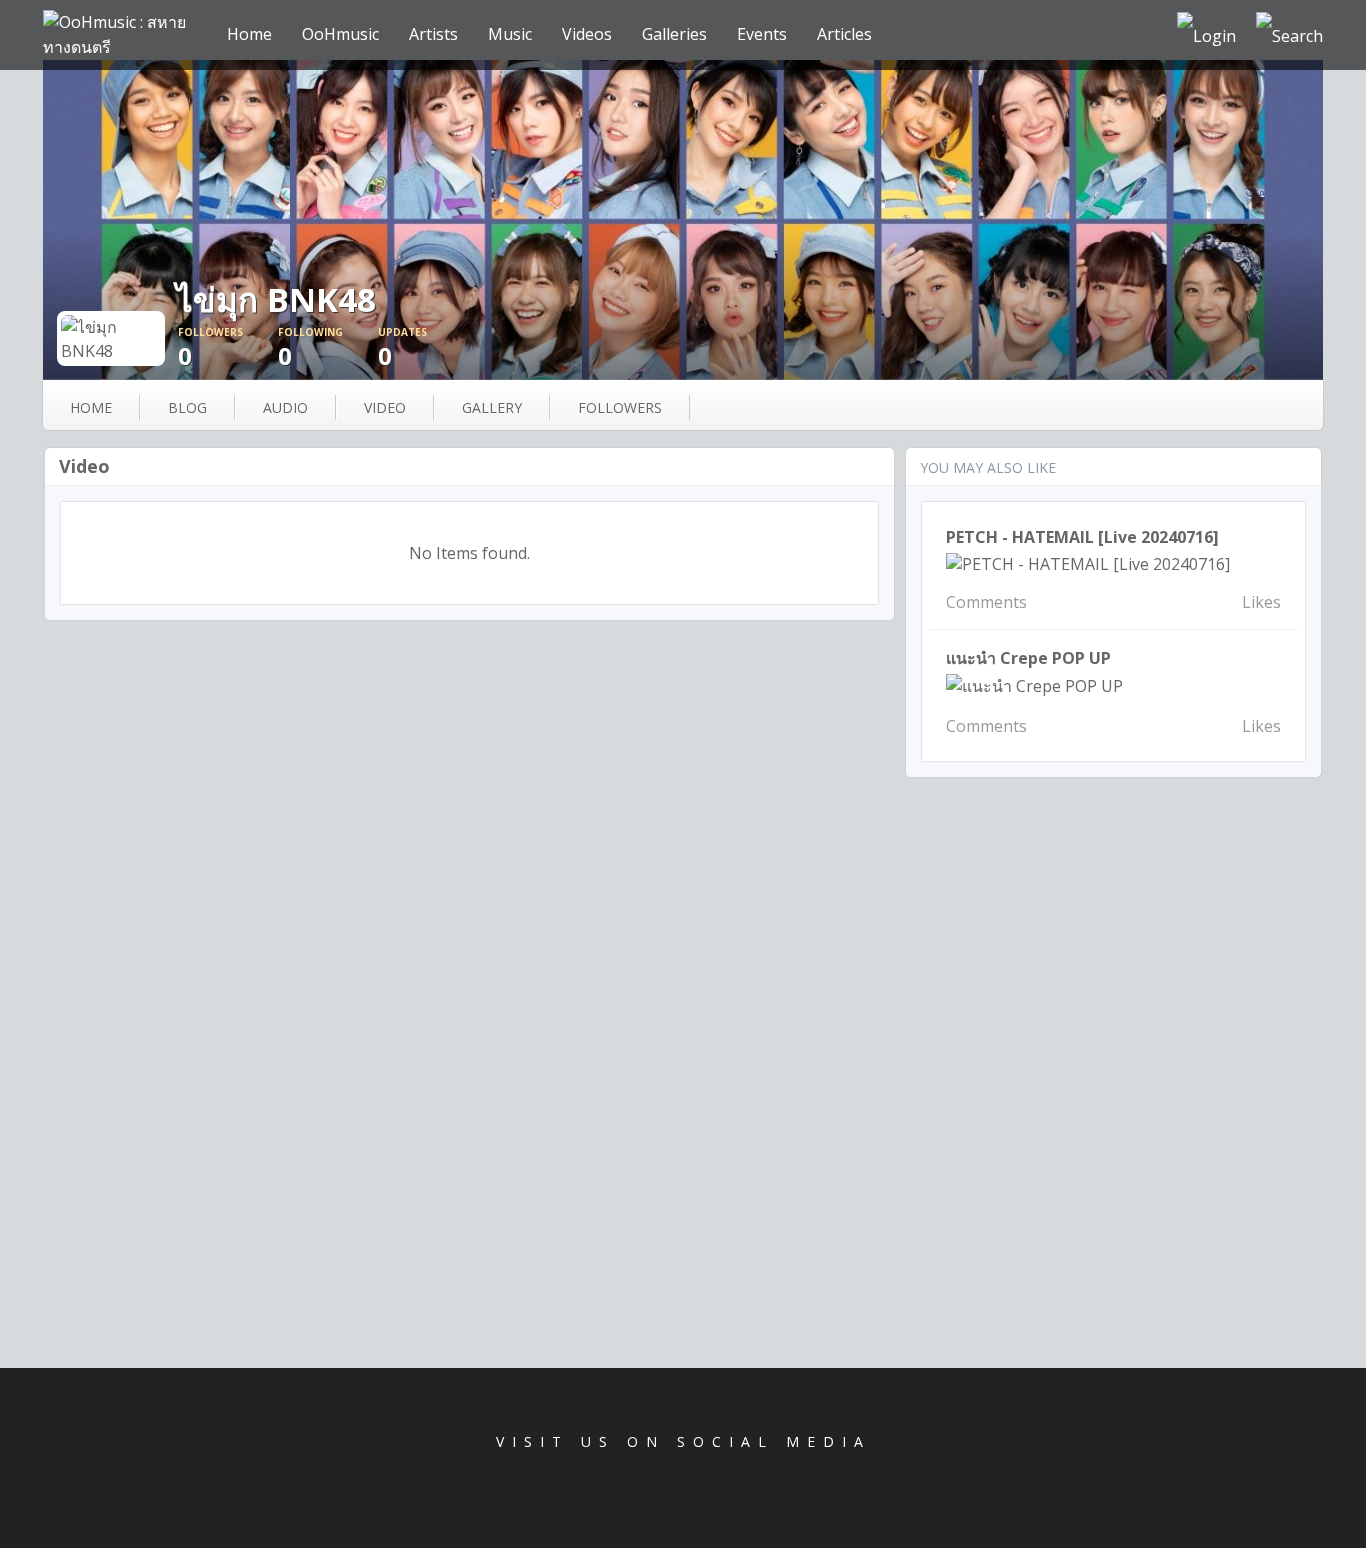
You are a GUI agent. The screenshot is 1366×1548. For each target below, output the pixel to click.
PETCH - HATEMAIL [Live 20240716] (1082, 537)
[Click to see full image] (683, 220)
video (385, 407)
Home (249, 34)
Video (84, 466)
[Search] (1289, 35)
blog (187, 407)
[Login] (1206, 35)
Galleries (674, 34)
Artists (433, 34)
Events (762, 34)
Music (510, 34)
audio (285, 407)
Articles (844, 34)
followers (620, 407)
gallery (492, 407)
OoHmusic (340, 34)
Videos (587, 34)
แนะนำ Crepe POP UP (1028, 658)
